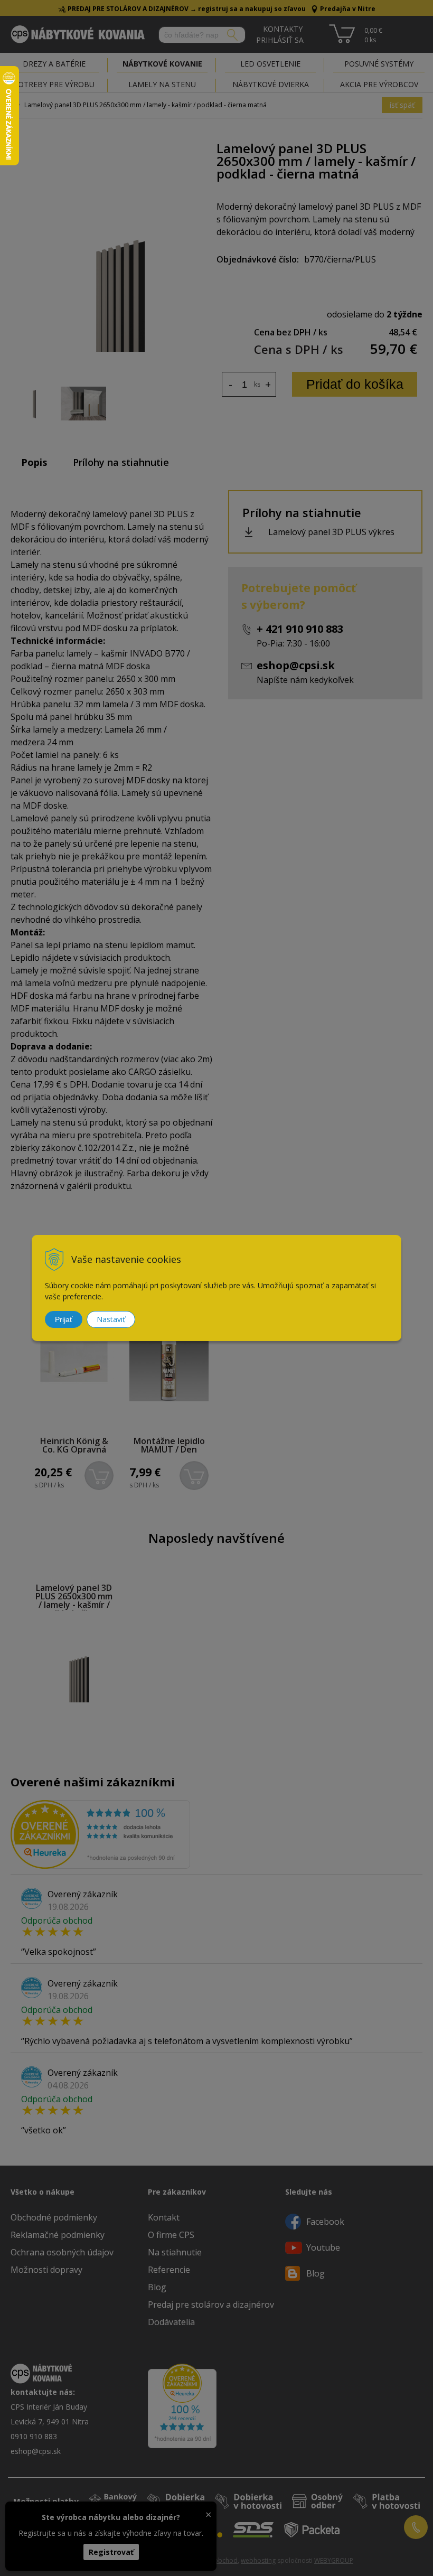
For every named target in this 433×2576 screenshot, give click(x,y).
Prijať (64, 1319)
